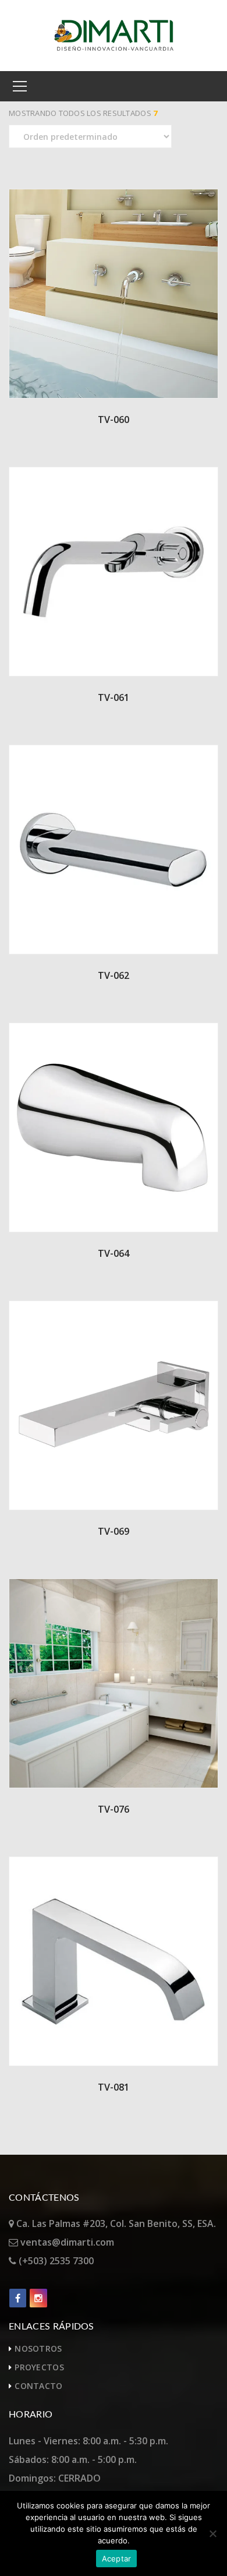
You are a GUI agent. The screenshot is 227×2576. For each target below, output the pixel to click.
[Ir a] (18, 2298)
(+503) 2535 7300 (55, 2261)
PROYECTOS (39, 2367)
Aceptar (117, 2559)
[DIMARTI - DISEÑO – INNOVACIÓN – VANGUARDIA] (114, 34)
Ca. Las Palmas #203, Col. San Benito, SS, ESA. (115, 2223)
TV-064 (114, 1253)
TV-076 (114, 1809)
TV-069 (114, 1531)
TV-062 (114, 975)
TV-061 (114, 697)
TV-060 (114, 420)
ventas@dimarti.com (66, 2242)
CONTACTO (38, 2386)
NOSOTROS (38, 2348)
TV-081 (114, 2087)
